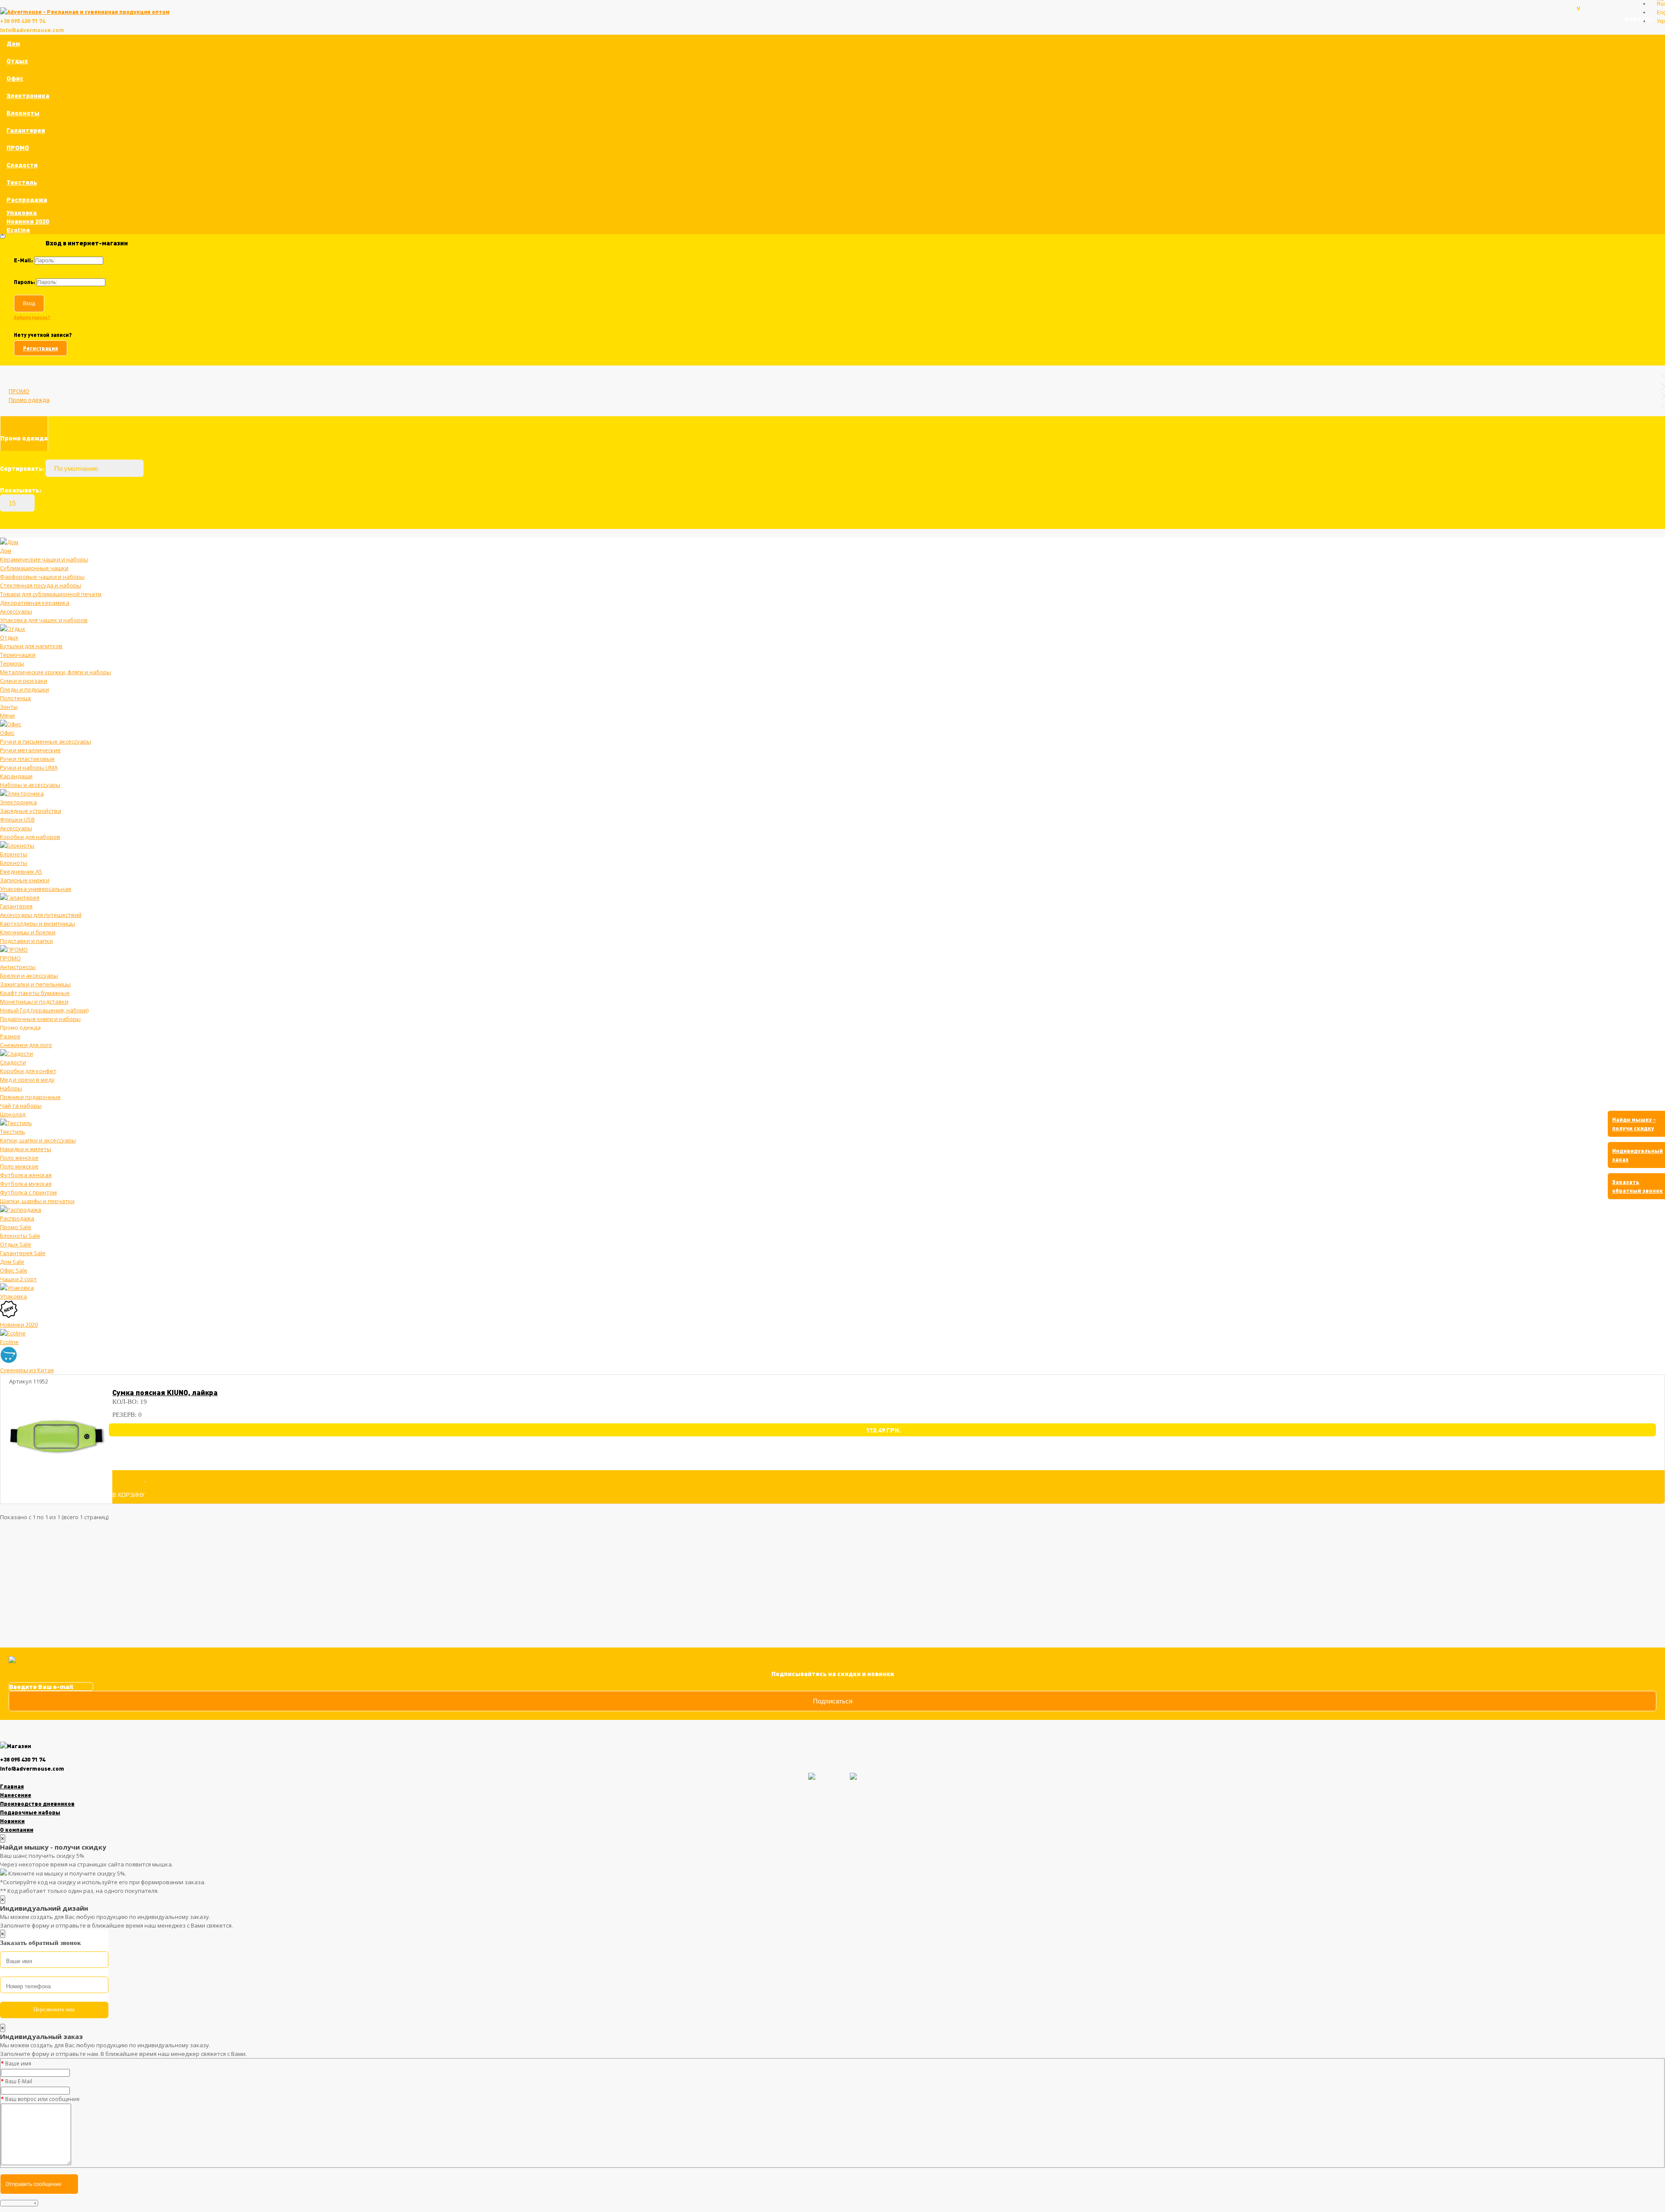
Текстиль (22, 182)
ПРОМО (18, 147)
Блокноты (23, 113)
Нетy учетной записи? (43, 335)
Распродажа (27, 199)
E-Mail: (23, 260)
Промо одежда (29, 400)
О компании (17, 1830)
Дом (13, 43)
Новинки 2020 (28, 221)
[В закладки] (145, 1478)
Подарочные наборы (30, 1812)
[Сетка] (1660, 519)
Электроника (28, 95)
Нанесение (16, 1795)
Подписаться (833, 1701)
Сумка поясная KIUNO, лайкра (165, 1392)
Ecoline (18, 230)
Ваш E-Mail (19, 2081)
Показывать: (21, 490)
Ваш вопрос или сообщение (42, 2099)
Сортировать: (22, 468)
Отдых (17, 61)
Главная (12, 1786)
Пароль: (24, 282)
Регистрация (41, 348)
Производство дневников (37, 1804)
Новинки (12, 1821)
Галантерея (26, 130)
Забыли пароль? (32, 317)
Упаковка (22, 212)
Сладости (22, 165)
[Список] (1648, 519)
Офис (15, 78)
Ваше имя (18, 2064)
